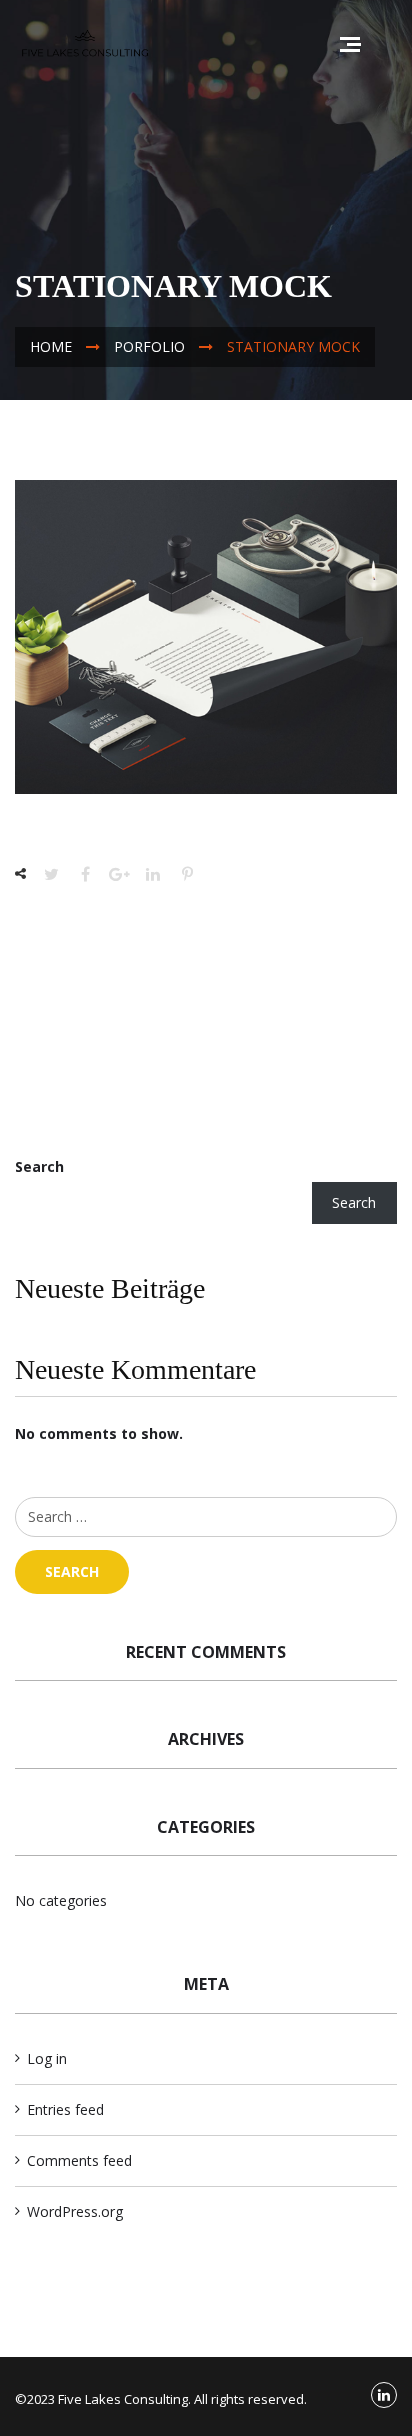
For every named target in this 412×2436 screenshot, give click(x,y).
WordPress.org (75, 2211)
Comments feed (79, 2160)
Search (39, 1166)
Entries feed (65, 2109)
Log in (47, 2058)
